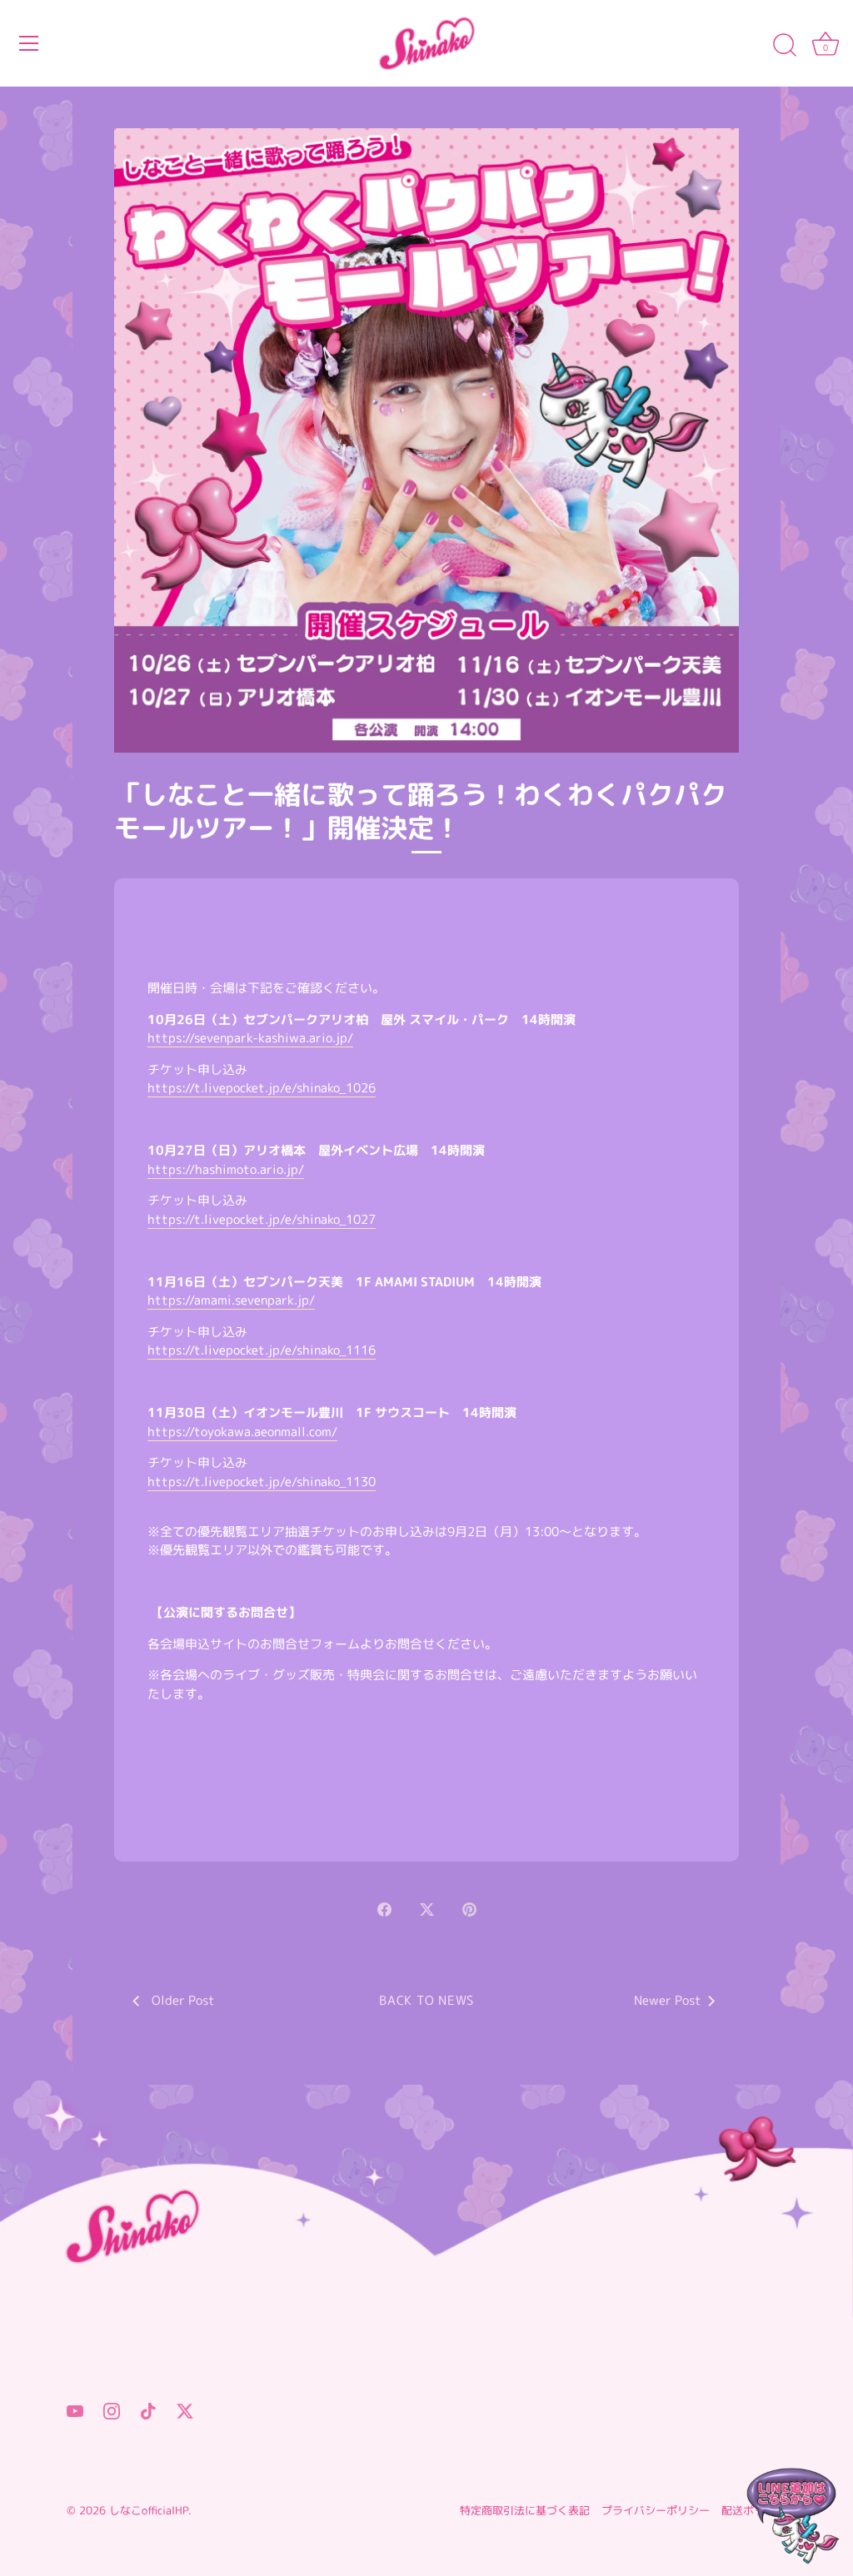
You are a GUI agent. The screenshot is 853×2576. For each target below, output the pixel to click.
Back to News (426, 2000)
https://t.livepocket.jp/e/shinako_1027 (262, 1219)
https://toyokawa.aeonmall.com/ (242, 1432)
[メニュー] (29, 43)
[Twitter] (185, 2410)
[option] (426, 2202)
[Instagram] (112, 2410)
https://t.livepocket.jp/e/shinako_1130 (262, 1482)
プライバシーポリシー (656, 2510)
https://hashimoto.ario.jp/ (226, 1169)
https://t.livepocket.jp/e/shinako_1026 (262, 1088)
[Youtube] (75, 2410)
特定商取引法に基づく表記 (525, 2510)
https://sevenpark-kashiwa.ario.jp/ (250, 1038)
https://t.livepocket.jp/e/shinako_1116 (262, 1350)
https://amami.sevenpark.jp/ (231, 1300)
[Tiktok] (148, 2410)
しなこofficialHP (149, 2510)
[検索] (785, 46)
